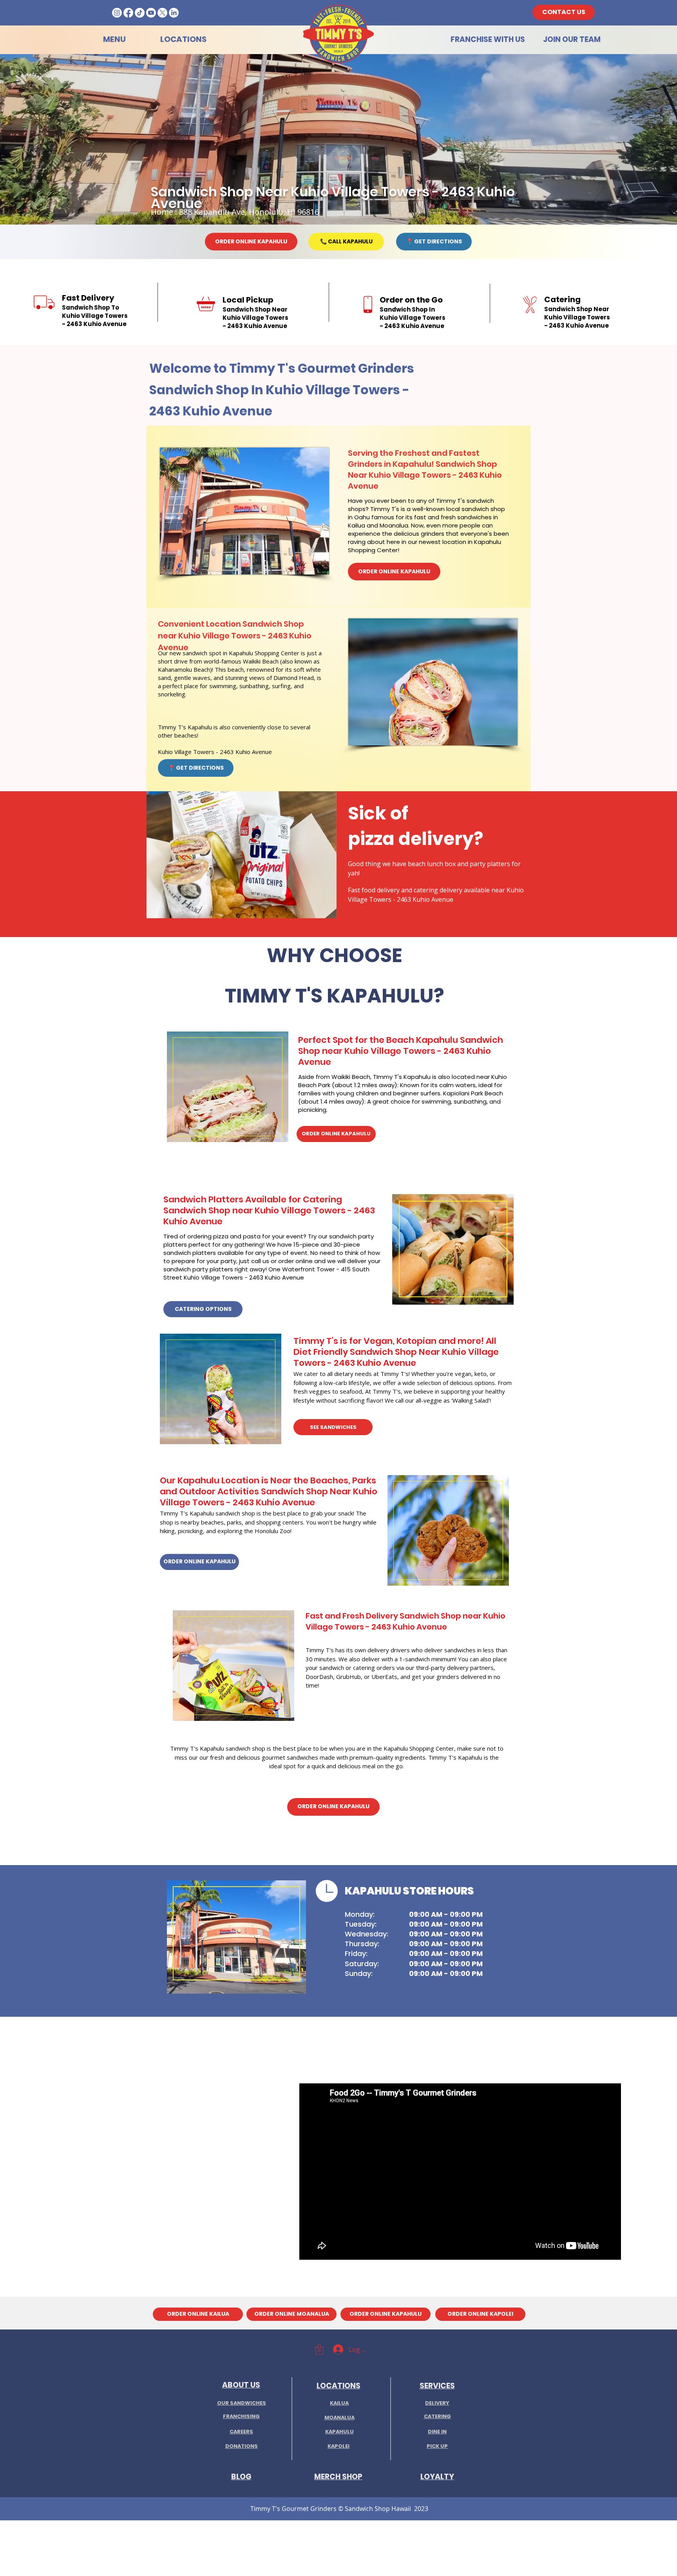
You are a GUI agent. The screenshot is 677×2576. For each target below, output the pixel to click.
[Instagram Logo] (117, 13)
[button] (319, 2349)
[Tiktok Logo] (140, 13)
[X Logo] (162, 13)
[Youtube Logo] (151, 13)
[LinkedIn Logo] (174, 13)
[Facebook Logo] (128, 13)
